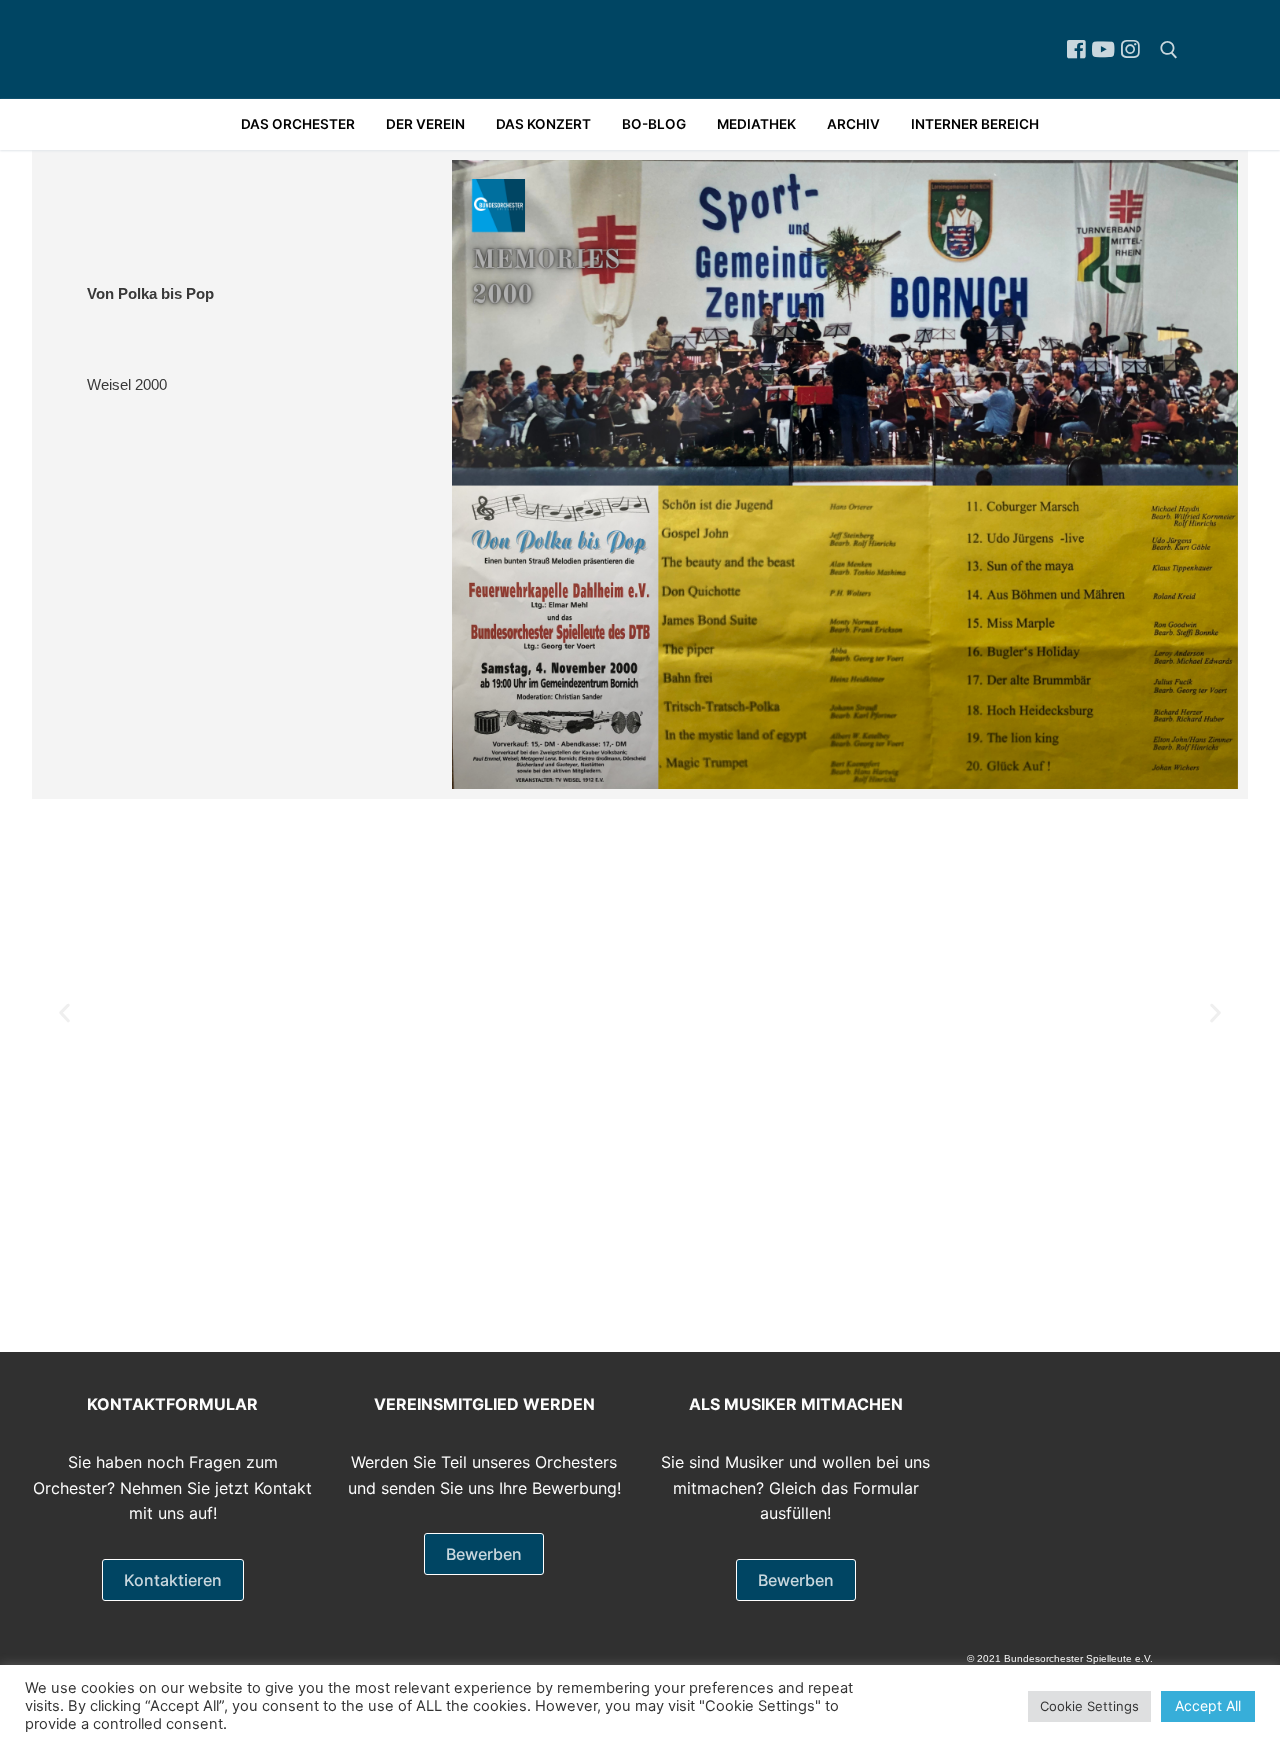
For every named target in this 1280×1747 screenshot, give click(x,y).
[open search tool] (1169, 50)
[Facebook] (1075, 49)
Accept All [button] (1208, 1705)
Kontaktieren (173, 1580)
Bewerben (484, 1554)
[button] (64, 1012)
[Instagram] (1130, 49)
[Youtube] (1103, 49)
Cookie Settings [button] (1089, 1706)
